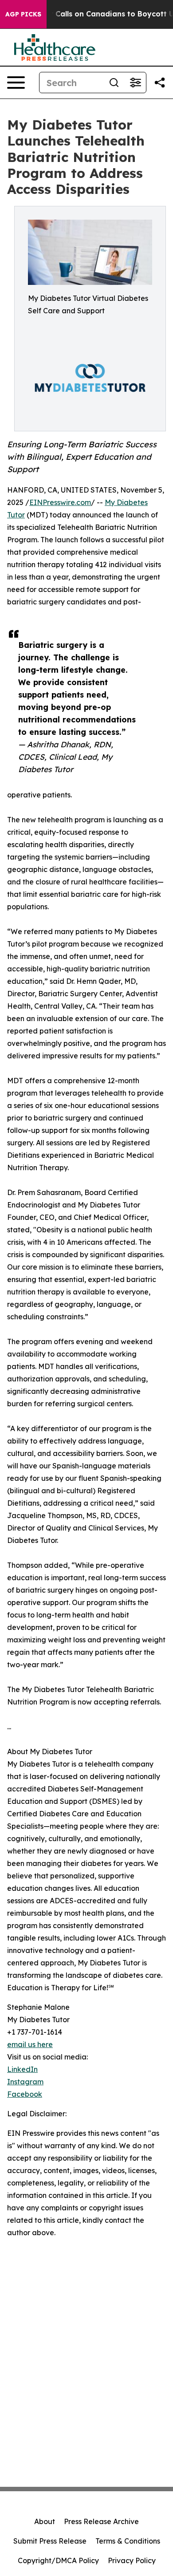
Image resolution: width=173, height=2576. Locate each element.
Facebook (25, 2094)
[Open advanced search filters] (135, 83)
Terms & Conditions (128, 2541)
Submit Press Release (50, 2541)
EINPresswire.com (60, 502)
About (45, 2521)
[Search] (114, 83)
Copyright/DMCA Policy (58, 2560)
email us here (30, 2044)
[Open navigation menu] (16, 83)
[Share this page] (160, 83)
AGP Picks (23, 14)
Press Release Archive (101, 2521)
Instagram (25, 2082)
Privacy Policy (132, 2560)
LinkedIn (22, 2069)
